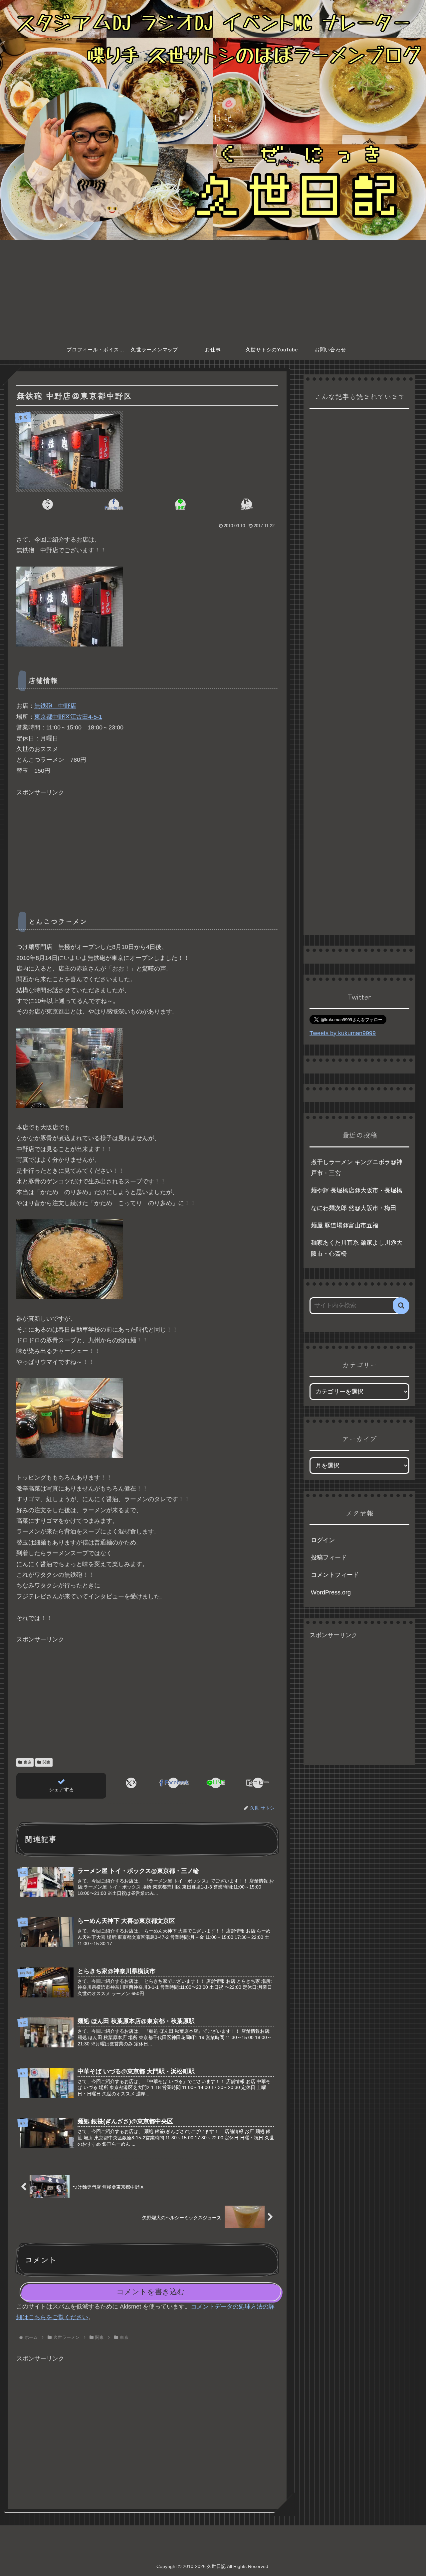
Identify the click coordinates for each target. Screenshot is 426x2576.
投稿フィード (329, 1557)
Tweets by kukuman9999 (343, 1033)
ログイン (323, 1540)
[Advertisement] (213, 290)
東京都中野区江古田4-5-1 (68, 717)
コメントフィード (335, 1575)
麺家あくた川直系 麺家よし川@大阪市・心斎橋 (357, 1248)
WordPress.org (331, 1592)
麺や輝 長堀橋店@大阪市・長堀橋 (357, 1190)
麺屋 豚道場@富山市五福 (345, 1225)
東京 (28, 1762)
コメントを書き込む (151, 2292)
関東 (47, 1762)
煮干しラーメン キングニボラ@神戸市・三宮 (357, 1167)
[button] (246, 504)
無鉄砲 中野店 (55, 706)
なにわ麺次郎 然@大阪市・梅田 (354, 1208)
